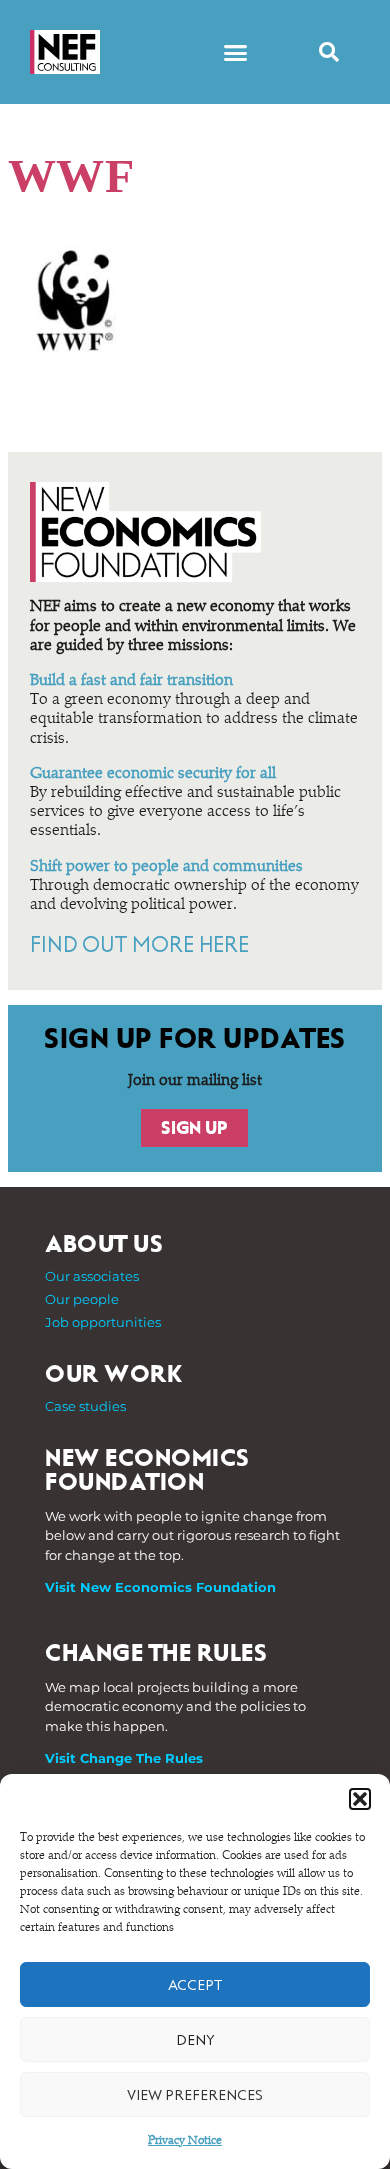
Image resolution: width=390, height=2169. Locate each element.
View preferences (195, 2095)
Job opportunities (103, 1322)
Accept (195, 1985)
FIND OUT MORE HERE (139, 945)
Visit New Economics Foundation (160, 1587)
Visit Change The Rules (124, 1758)
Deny (195, 2040)
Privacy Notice (185, 2141)
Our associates (92, 1276)
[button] (360, 1799)
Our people (82, 1299)
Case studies (85, 1406)
